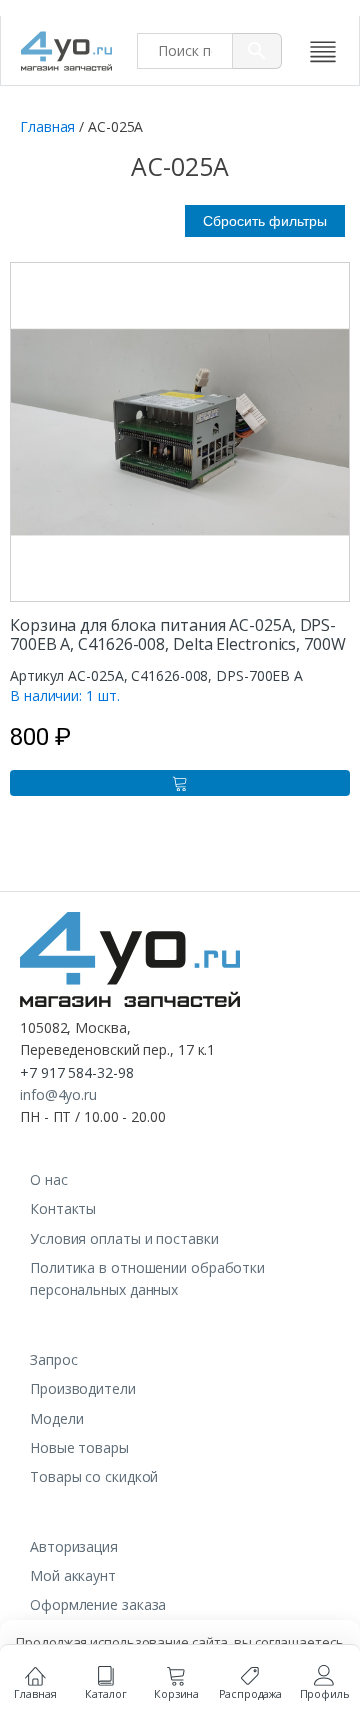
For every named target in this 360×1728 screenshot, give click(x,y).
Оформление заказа (98, 1604)
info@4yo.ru (58, 1094)
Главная (47, 126)
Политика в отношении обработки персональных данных (147, 1278)
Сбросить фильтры (265, 221)
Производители (83, 1388)
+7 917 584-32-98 (76, 1072)
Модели (56, 1418)
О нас (49, 1179)
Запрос (53, 1359)
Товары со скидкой (94, 1476)
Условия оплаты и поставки (124, 1238)
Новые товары (79, 1447)
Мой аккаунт (73, 1575)
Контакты (63, 1208)
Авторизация (74, 1546)
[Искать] (257, 51)
